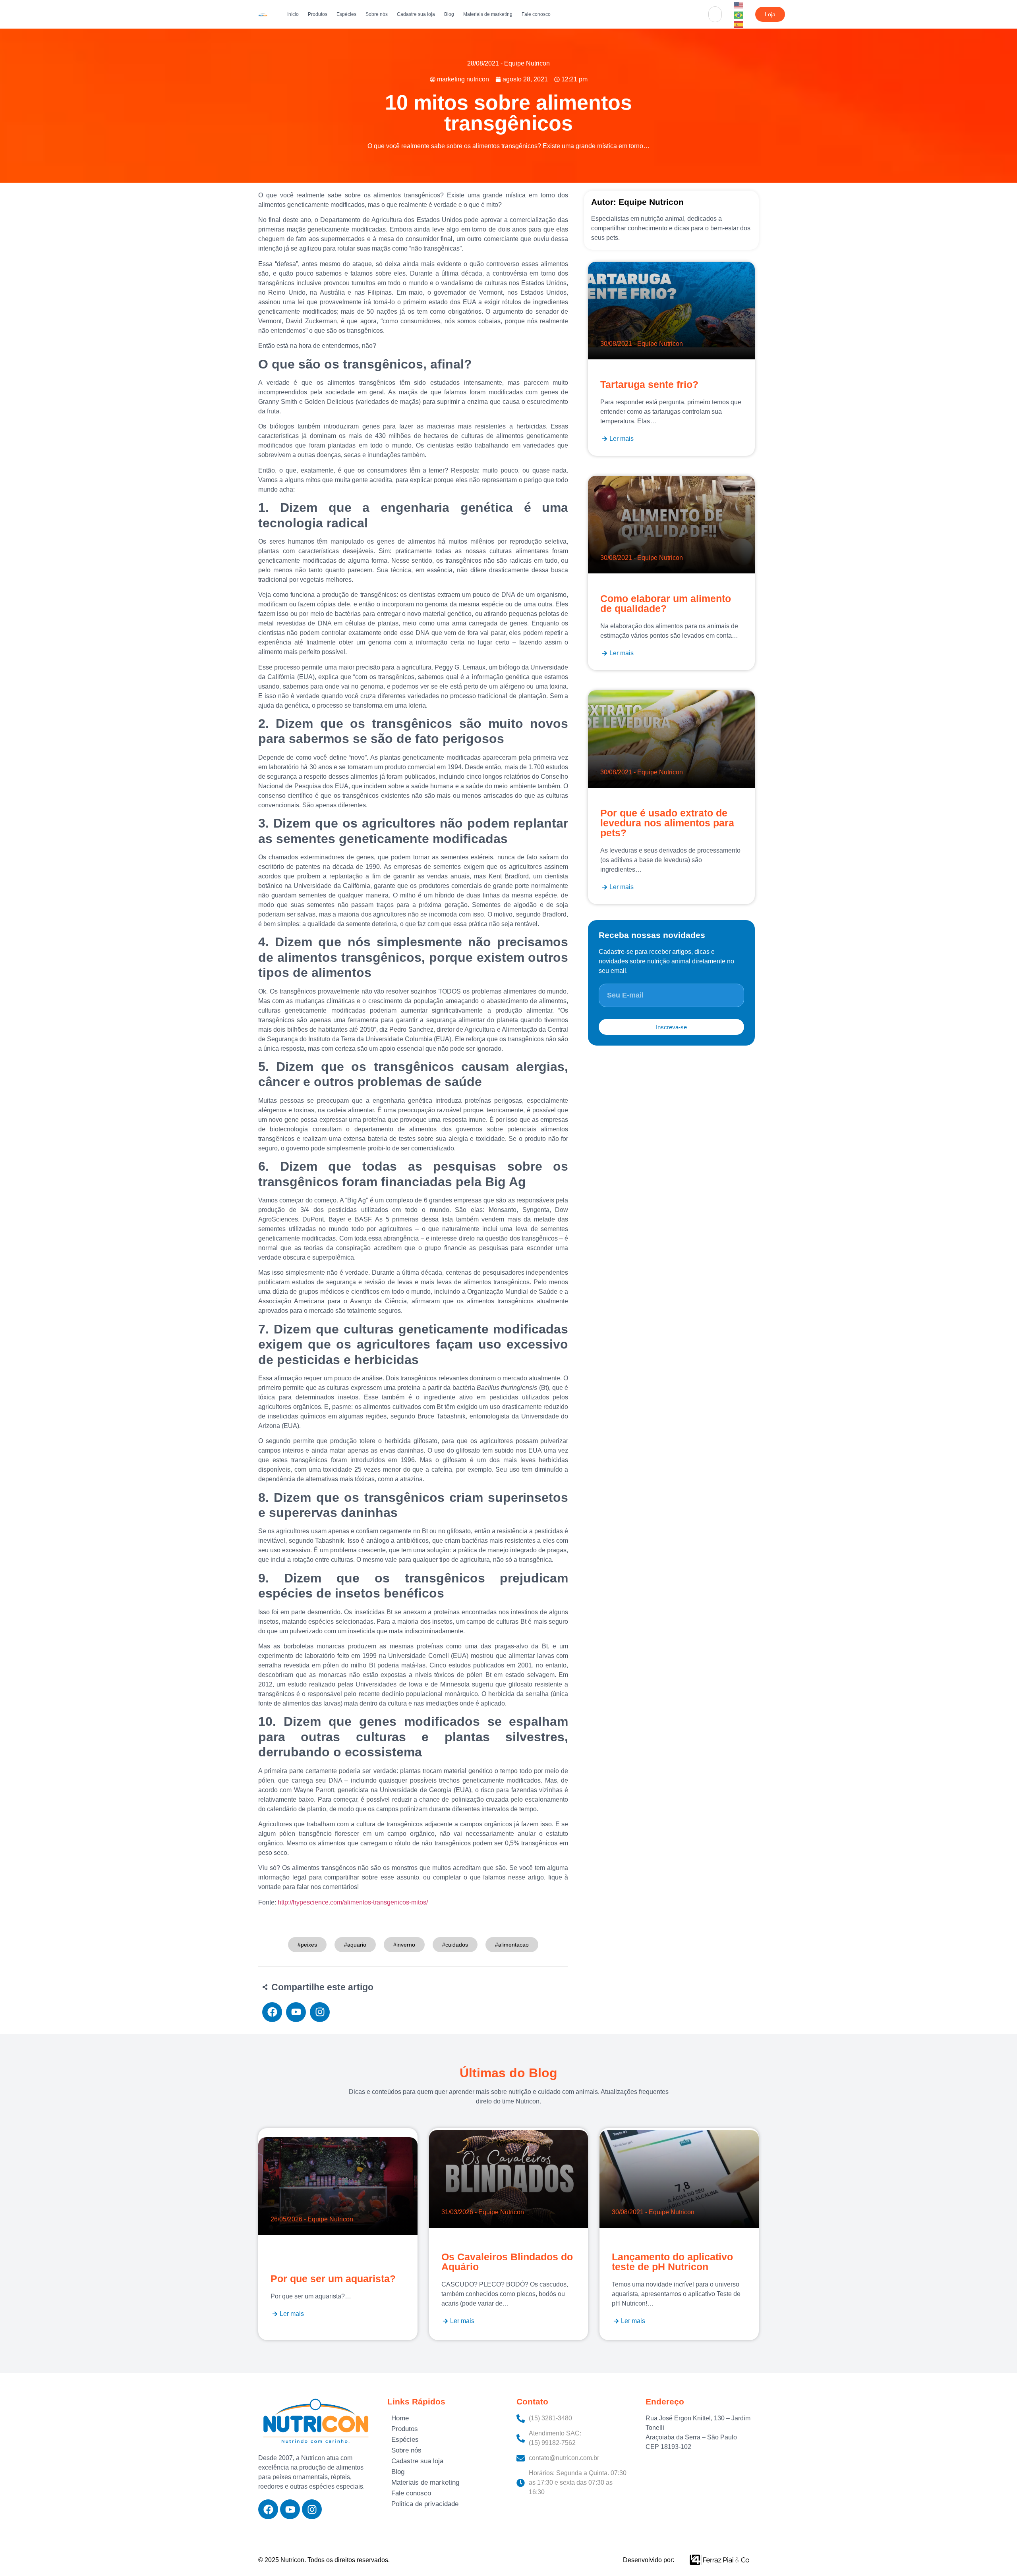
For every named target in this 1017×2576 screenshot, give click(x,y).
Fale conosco (536, 14)
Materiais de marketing (488, 14)
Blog (449, 14)
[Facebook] (268, 2509)
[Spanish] (739, 24)
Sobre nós (377, 14)
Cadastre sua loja (416, 14)
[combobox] (715, 14)
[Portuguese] (739, 14)
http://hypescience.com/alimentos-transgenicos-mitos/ (353, 1902)
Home (400, 2418)
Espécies (346, 14)
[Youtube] (290, 2509)
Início (293, 14)
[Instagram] (312, 2509)
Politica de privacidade (425, 2504)
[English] (739, 5)
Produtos (318, 14)
